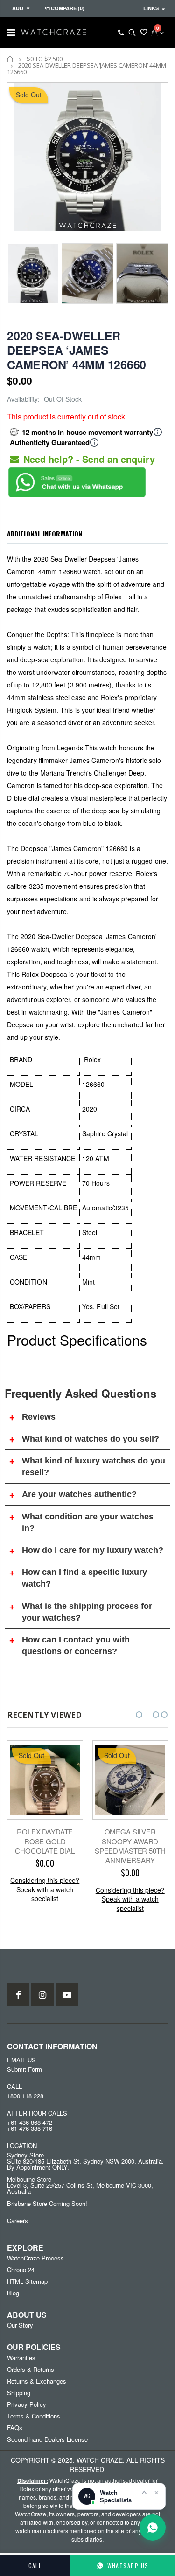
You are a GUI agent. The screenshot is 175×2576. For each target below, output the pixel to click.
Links (151, 8)
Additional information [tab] (45, 533)
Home (10, 59)
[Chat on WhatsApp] (153, 2528)
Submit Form (24, 2069)
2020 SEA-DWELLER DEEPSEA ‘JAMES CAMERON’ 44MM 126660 (77, 350)
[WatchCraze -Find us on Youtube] (67, 1994)
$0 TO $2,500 (45, 59)
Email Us (21, 2060)
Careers (17, 2221)
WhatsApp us (128, 2566)
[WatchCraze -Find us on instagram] (42, 1994)
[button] (139, 1715)
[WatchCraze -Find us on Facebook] (18, 1994)
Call (35, 2566)
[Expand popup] (144, 2492)
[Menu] (11, 32)
